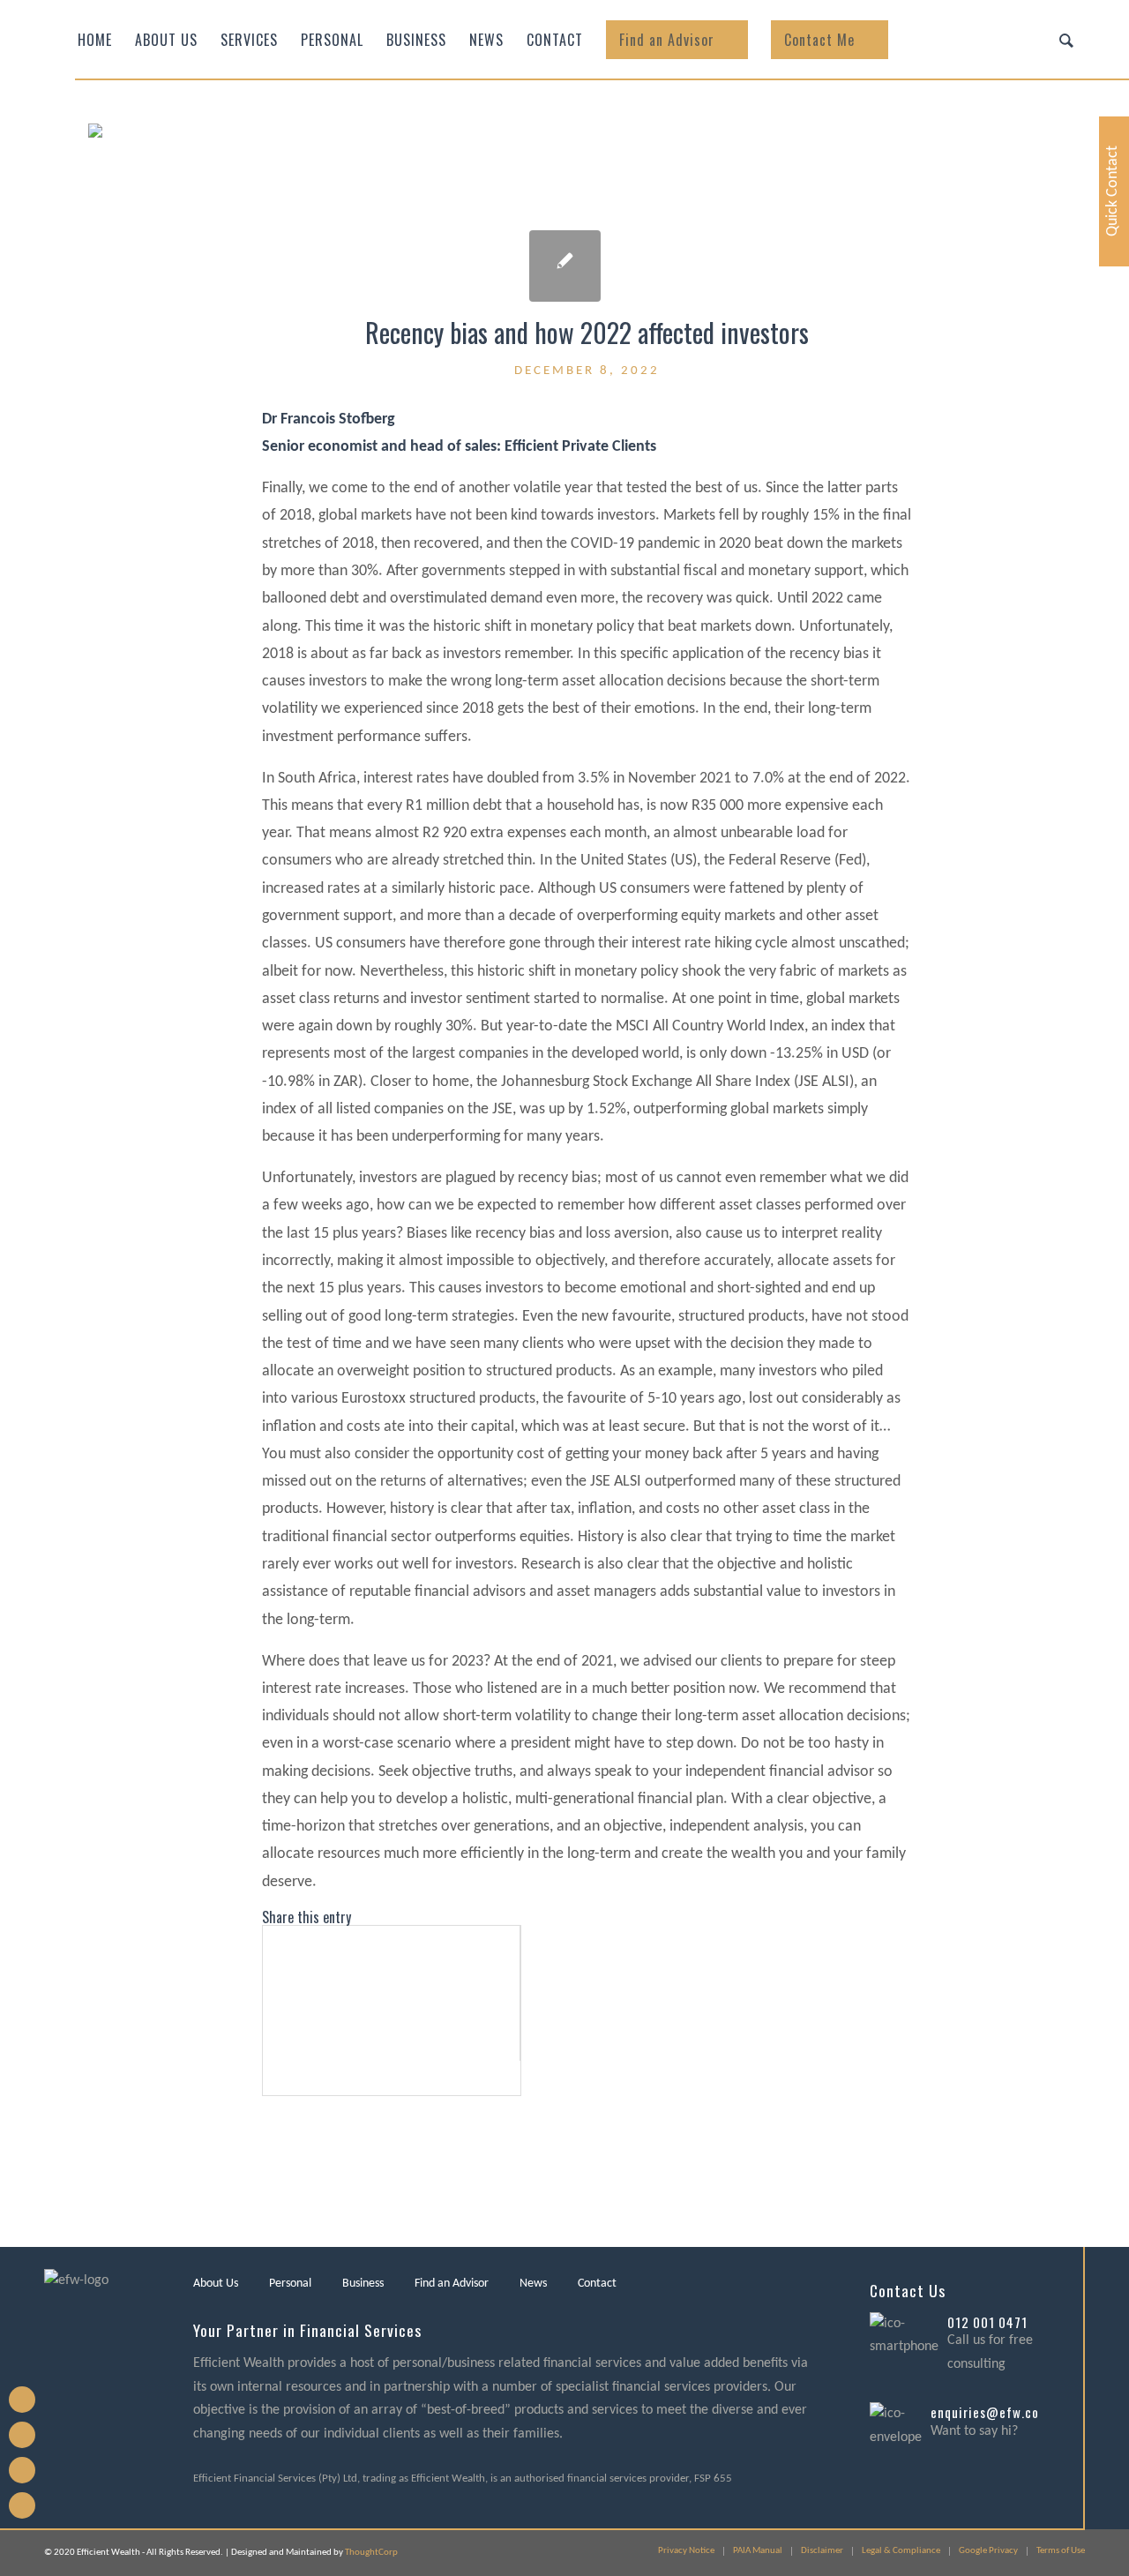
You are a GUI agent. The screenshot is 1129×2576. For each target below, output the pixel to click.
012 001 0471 (987, 2322)
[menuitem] (95, 40)
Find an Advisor (452, 2284)
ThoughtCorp (371, 2553)
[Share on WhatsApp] (269, 2011)
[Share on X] (269, 1977)
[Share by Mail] (269, 2078)
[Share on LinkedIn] (269, 2044)
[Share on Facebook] (269, 1943)
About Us (216, 2284)
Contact (597, 2284)
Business (363, 2284)
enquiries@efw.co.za (993, 2412)
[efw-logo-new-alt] (260, 181)
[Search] (1066, 40)
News (533, 2284)
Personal (290, 2284)
